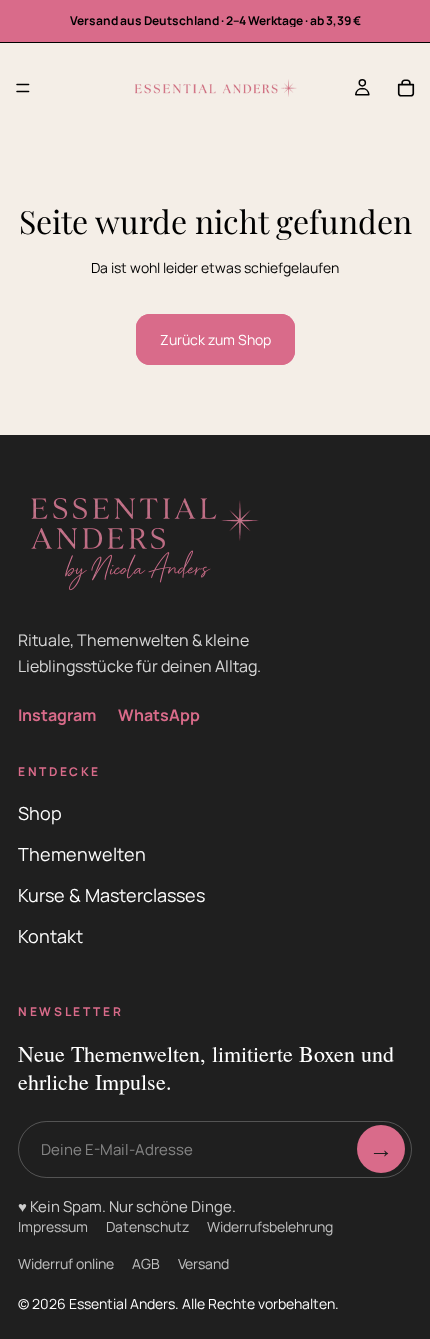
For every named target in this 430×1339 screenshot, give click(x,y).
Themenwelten (82, 854)
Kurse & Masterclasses (111, 895)
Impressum (53, 1226)
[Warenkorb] (406, 88)
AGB (146, 1263)
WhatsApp (159, 715)
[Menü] (23, 88)
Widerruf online (66, 1263)
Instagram (57, 715)
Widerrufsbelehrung (270, 1226)
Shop (40, 813)
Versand (203, 1263)
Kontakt (50, 936)
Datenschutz (147, 1226)
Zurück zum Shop (215, 339)
